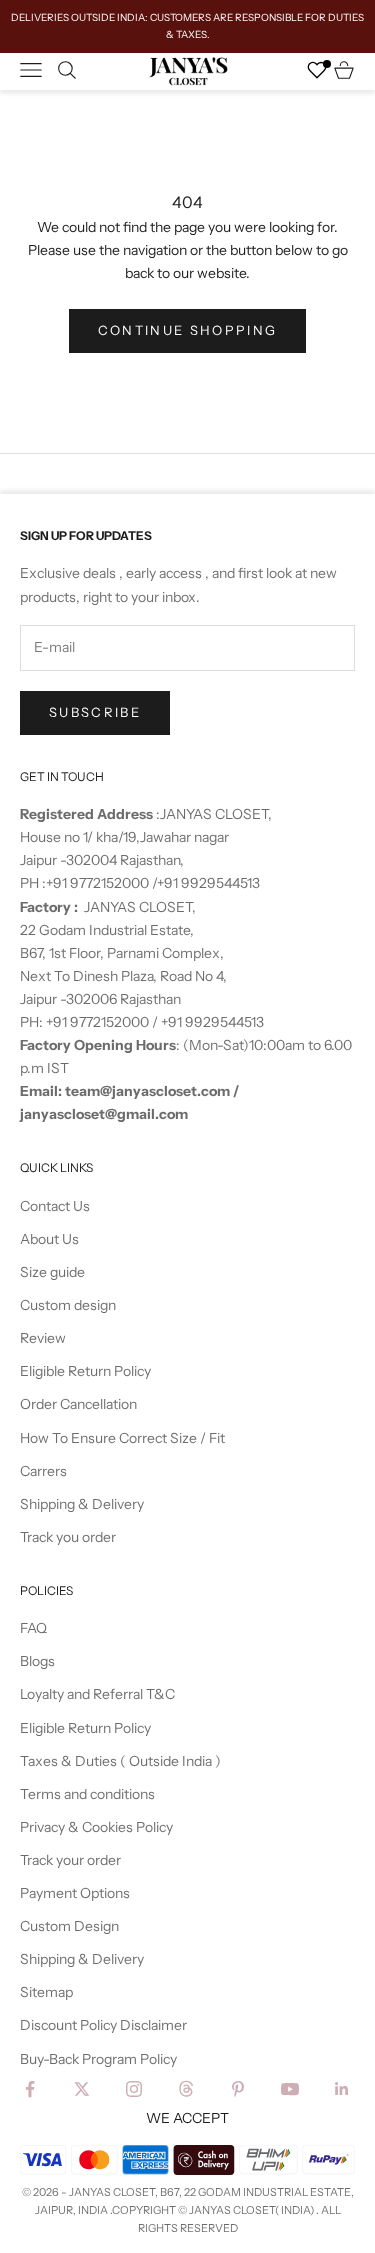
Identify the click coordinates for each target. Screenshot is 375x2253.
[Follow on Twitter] (82, 2089)
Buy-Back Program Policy (98, 2059)
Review (43, 1338)
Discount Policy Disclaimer (103, 2025)
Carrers (43, 1471)
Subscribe (95, 712)
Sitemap (46, 1992)
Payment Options (75, 1893)
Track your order (70, 1860)
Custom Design (69, 1926)
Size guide (52, 1272)
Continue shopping (188, 330)
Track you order (68, 1537)
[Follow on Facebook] (30, 2089)
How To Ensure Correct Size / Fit (122, 1438)
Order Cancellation (78, 1404)
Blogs (37, 1661)
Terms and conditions (87, 1794)
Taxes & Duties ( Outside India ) (120, 1761)
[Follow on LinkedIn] (342, 2089)
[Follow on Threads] (186, 2089)
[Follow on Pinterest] (238, 2089)
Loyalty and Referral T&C (97, 1694)
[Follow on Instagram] (134, 2089)
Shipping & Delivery (82, 1504)
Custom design (68, 1305)
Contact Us (55, 1206)
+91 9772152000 (99, 883)
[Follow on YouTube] (290, 2089)
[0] (317, 70)
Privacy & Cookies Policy (96, 1827)
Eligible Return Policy (85, 1371)
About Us (49, 1239)
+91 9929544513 (208, 883)
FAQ (33, 1628)
